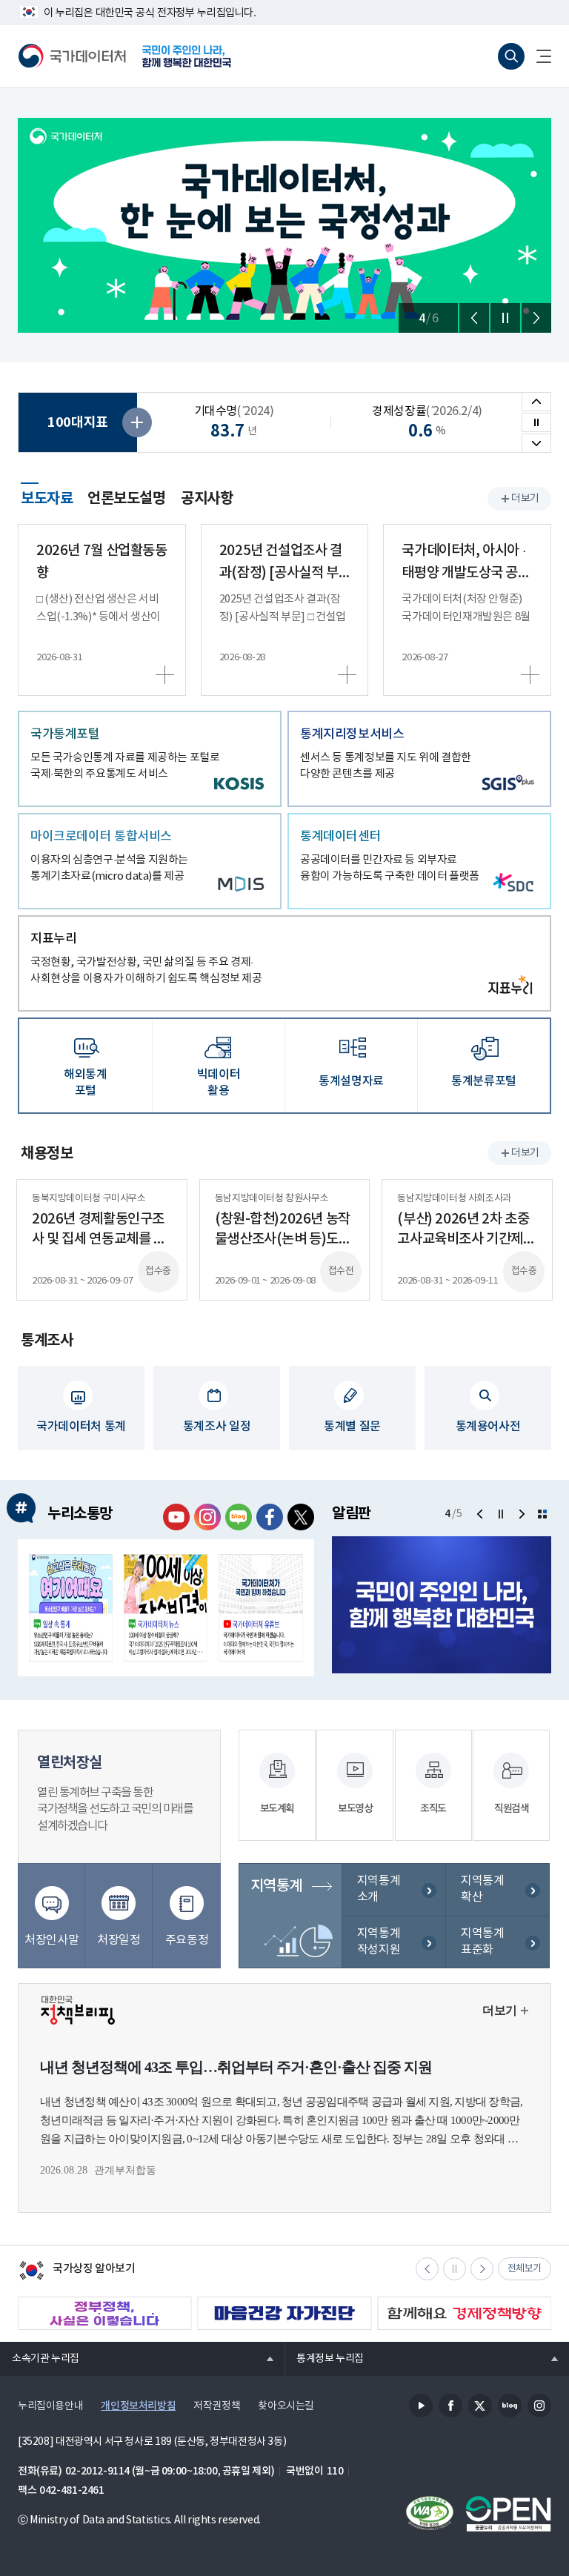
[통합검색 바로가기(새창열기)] (511, 56)
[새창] (71, 1608)
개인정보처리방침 (138, 2406)
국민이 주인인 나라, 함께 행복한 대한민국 (187, 56)
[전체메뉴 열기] (538, 56)
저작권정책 (217, 2406)
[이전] (474, 318)
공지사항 (207, 499)
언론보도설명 (127, 499)
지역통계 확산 (482, 1889)
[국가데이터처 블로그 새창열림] (239, 1517)
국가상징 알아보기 (77, 2272)
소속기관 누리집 (40, 2358)
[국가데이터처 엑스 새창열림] (301, 1517)
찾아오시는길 (286, 2406)
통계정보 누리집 (324, 2358)
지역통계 (276, 1886)
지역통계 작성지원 (379, 1942)
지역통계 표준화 (482, 1942)
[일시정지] (505, 318)
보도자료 (47, 497)
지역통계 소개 (379, 1889)
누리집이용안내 (50, 2406)
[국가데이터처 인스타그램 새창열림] (207, 1517)
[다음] (536, 318)
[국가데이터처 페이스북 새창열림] (270, 1517)
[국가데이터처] (73, 56)
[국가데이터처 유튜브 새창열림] (176, 1517)
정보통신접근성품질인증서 (430, 2514)
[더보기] (542, 1514)
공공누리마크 (508, 2514)
